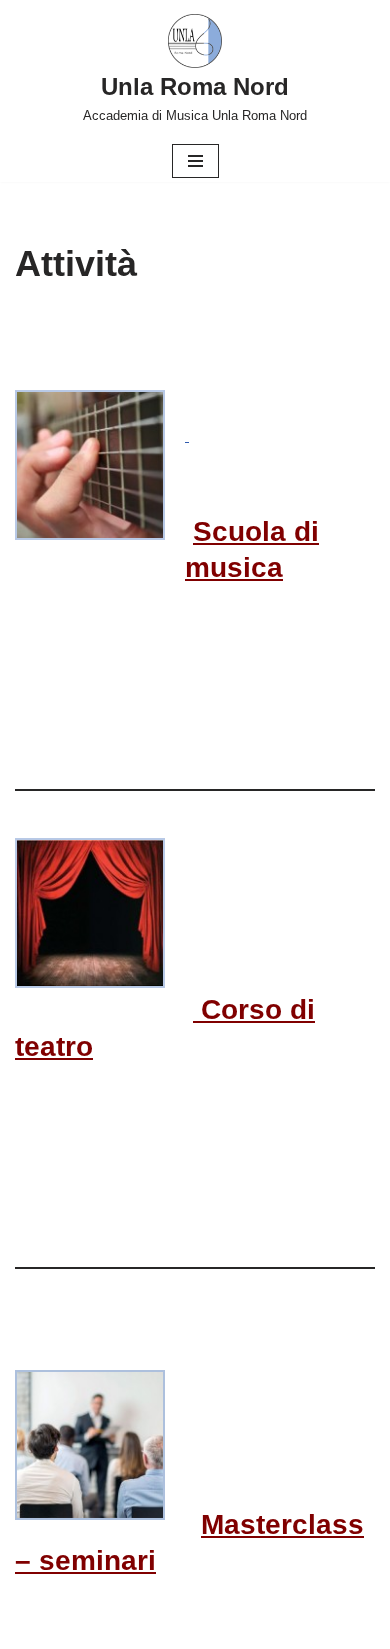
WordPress (260, 1628)
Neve (111, 1628)
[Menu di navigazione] (195, 161)
